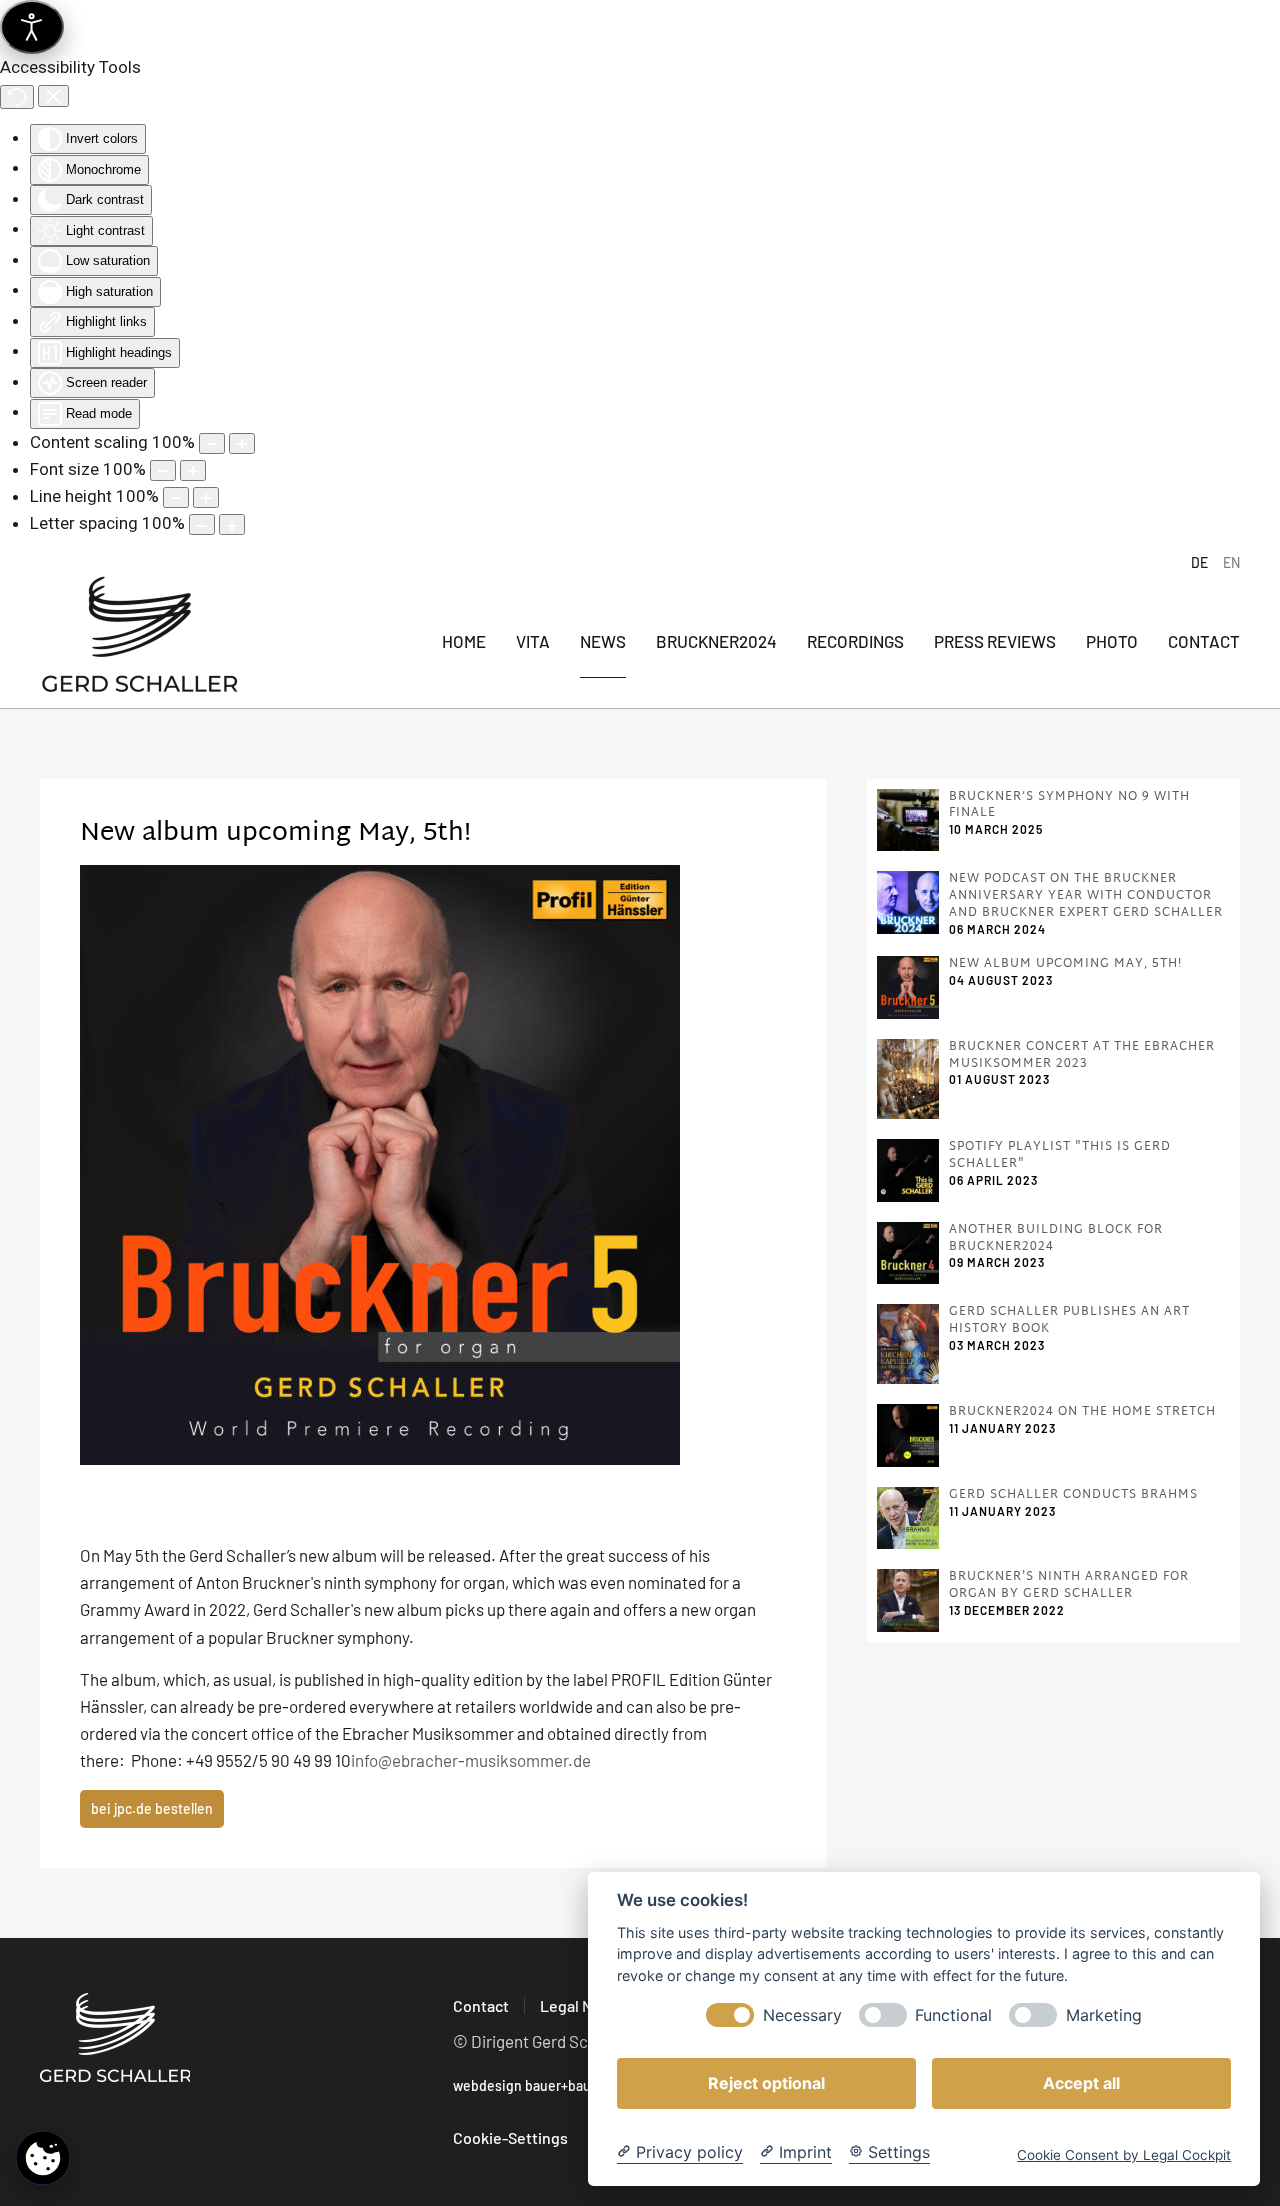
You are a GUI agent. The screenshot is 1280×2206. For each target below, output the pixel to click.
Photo (1112, 641)
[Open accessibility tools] (32, 27)
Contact (1204, 641)
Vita (533, 641)
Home (464, 641)
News (603, 641)
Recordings (855, 641)
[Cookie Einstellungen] (43, 2157)
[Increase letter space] (232, 524)
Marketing (1104, 2015)
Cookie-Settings (510, 2137)
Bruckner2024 (716, 641)
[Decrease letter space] (202, 524)
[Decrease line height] (176, 497)
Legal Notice (584, 2005)
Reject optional (766, 2083)
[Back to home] (140, 641)
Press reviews (995, 641)
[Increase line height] (206, 497)
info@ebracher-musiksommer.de (471, 1760)
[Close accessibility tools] (53, 96)
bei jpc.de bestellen (152, 1808)
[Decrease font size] (163, 470)
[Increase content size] (242, 443)
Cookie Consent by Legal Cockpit (1124, 2155)
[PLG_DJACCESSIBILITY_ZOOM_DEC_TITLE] (212, 443)
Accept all (1081, 2083)
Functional (953, 2015)
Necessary (802, 2015)
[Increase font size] (193, 470)
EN (1231, 562)
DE (1199, 562)
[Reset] (17, 97)
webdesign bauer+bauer (528, 2085)
